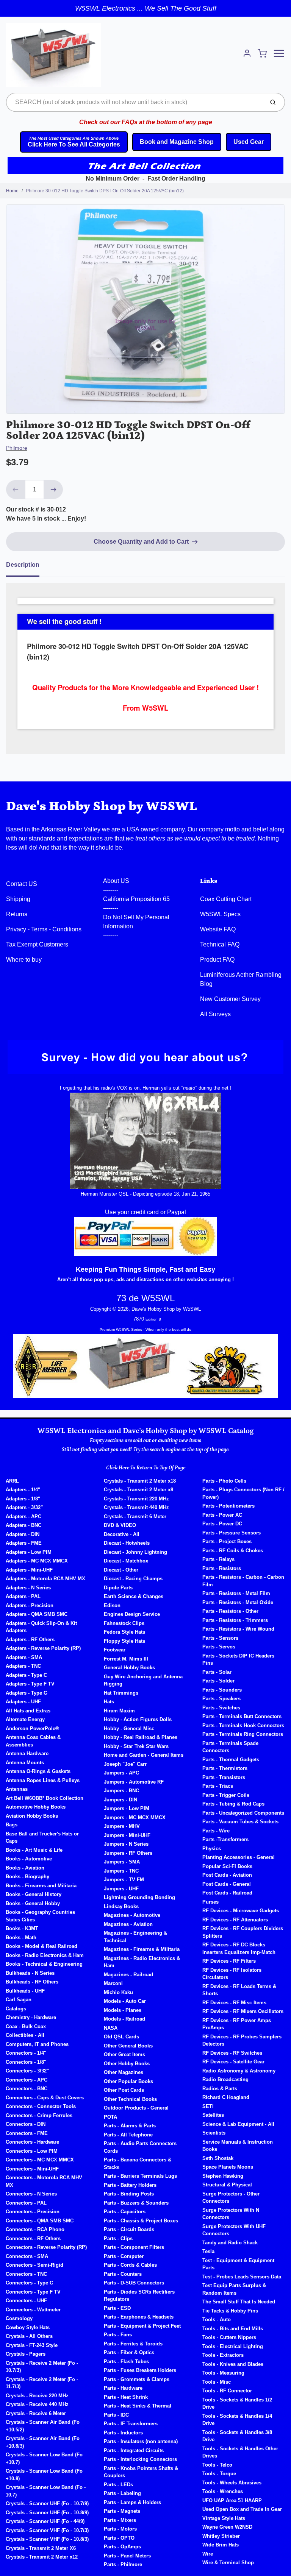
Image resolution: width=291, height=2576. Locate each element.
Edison (112, 1605)
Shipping (18, 899)
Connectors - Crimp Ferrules (39, 2115)
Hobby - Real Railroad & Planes (141, 1737)
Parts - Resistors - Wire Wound (238, 1629)
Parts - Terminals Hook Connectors (243, 1725)
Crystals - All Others (29, 2336)
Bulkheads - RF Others (32, 1982)
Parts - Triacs (218, 1786)
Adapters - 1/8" (23, 1499)
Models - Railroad (124, 2019)
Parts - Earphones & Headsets (139, 2317)
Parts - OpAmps (122, 2547)
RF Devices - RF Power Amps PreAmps (237, 2024)
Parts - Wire (216, 1831)
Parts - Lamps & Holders (132, 2502)
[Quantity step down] (16, 490)
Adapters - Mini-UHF (29, 1570)
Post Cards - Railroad (227, 1893)
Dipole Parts (118, 1588)
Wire (208, 2554)
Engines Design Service (132, 1614)
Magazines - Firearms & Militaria (142, 1949)
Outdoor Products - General (136, 2108)
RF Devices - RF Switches (232, 2053)
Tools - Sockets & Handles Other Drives (240, 2452)
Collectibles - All (25, 2035)
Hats (109, 1702)
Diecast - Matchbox (126, 1561)
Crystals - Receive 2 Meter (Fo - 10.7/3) (42, 2367)
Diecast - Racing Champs (133, 1579)
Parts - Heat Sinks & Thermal (138, 2406)
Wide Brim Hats (221, 2545)
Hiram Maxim (119, 1711)
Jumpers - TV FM (124, 1880)
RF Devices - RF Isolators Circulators (232, 1974)
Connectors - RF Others (33, 2238)
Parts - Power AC (222, 1515)
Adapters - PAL (23, 1596)
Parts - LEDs (118, 2485)
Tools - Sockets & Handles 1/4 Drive (237, 2420)
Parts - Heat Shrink (126, 2397)
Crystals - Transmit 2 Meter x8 (138, 1490)
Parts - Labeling (122, 2493)
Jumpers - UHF (121, 1889)
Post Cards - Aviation (227, 1875)
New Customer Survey (230, 999)
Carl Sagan (19, 2000)
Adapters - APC (23, 1516)
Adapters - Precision (30, 1605)
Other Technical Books (130, 2099)
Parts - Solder (218, 1681)
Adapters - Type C (26, 1675)
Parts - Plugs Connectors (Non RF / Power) (243, 1493)
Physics (212, 1849)
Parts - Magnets (122, 2511)
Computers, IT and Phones (37, 2044)
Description (23, 565)
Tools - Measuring (223, 2373)
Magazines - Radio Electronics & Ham (142, 1962)
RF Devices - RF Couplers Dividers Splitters (243, 1932)
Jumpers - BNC (121, 1791)
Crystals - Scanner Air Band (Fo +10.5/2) (43, 2426)
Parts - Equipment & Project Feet (142, 2326)
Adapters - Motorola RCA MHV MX (45, 1579)
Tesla (208, 2251)
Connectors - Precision (33, 2212)
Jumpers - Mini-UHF (127, 1835)
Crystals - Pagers (26, 2354)
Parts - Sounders (222, 1690)
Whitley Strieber (221, 2536)
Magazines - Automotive (132, 1915)
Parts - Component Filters (134, 2247)
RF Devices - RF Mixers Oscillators (243, 2011)
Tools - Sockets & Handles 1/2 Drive (237, 2404)
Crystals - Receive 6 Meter (36, 2413)
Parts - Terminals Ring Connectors (243, 1734)
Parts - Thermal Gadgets (231, 1760)
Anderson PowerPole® (32, 1729)
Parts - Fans (118, 2335)
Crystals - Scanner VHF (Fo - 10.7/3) (47, 2530)
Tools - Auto (217, 2319)
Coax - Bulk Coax (26, 2026)
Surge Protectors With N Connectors (231, 2214)
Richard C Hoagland (226, 2097)
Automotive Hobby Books (36, 1807)
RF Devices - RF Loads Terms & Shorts (239, 1990)
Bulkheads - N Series (30, 1973)
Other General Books (128, 2046)
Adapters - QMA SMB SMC (37, 1614)
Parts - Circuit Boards (129, 2229)
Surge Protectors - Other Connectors (231, 2198)
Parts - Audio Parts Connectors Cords (140, 2147)
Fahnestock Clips (124, 1623)
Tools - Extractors (223, 2355)
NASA (111, 2028)
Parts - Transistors (224, 1777)
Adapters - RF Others (30, 1640)
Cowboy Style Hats (28, 2327)
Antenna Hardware (27, 1753)
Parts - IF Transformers (131, 2424)
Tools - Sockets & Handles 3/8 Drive (237, 2436)
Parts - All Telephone (128, 2135)
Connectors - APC (27, 2080)
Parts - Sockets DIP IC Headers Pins (238, 1660)
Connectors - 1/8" (26, 2062)
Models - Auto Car (125, 2001)
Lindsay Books (121, 1906)
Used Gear (249, 142)
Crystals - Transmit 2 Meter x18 (140, 1481)
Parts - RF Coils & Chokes (233, 1551)
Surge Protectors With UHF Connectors (234, 2230)
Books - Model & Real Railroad (41, 1946)
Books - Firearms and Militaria (41, 1886)
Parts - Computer (124, 2256)
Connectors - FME (27, 2133)
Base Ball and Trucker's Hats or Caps (42, 1838)
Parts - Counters (123, 2274)
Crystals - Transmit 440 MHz (136, 1507)
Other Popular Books (128, 2081)
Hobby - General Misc (129, 1729)
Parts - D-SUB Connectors (134, 2283)
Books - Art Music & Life (34, 1850)
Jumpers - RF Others (128, 1853)
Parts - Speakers (221, 1699)
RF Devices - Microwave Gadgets (241, 1911)
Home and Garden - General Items (144, 1755)
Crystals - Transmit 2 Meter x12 (42, 2557)
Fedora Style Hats (124, 1632)
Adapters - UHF (23, 1702)
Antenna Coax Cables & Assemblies (33, 1741)
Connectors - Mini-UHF (32, 2169)
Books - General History (34, 1894)
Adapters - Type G (27, 1693)
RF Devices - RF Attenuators (235, 1920)
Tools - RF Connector (227, 2391)
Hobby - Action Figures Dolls (138, 1719)
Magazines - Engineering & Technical (135, 1937)
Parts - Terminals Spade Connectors (230, 1747)
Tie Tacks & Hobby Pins (230, 2311)
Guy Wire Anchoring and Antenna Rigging (143, 1680)
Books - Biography (27, 1877)
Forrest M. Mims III (126, 1659)
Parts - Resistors (222, 1568)
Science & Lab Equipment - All (238, 2124)
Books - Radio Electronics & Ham (45, 1955)
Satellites (213, 2115)
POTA (110, 2117)
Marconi (113, 1983)
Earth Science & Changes (134, 1596)
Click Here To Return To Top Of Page (146, 1468)
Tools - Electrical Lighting (233, 2346)
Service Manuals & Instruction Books (238, 2146)
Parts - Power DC (222, 1524)
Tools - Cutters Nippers (229, 2337)
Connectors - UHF (26, 2301)
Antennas (17, 1789)
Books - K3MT (22, 1928)
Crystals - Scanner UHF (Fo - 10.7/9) (47, 2503)
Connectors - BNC (27, 2089)
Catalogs (16, 2009)
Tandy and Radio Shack (230, 2243)
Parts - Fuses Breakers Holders (140, 2370)
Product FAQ (217, 960)
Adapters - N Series (28, 1588)
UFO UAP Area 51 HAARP (232, 2500)
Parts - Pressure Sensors (232, 1533)
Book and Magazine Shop (177, 142)
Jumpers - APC (121, 1773)
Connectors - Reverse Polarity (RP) (46, 2247)
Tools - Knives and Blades (233, 2364)
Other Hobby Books (127, 2064)
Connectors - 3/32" (27, 2071)
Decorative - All (122, 1534)
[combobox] (134, 102)
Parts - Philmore (123, 2564)
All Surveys (215, 1014)
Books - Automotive (29, 1859)
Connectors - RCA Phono (35, 2229)
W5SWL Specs (220, 914)
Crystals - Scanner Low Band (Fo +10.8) (44, 2475)
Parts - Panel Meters (127, 2556)
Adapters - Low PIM (29, 1552)
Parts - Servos (219, 1647)
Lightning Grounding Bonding (139, 1897)
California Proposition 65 (136, 899)
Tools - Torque (219, 2474)
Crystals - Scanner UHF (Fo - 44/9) (45, 2521)
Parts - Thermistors (225, 1768)
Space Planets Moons (228, 2167)
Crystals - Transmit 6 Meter (135, 1516)
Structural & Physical (227, 2185)
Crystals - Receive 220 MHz (37, 2396)
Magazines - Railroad (128, 1975)
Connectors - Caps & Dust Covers (45, 2098)
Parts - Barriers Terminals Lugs (140, 2176)
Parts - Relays (218, 1559)
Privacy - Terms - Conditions (44, 929)
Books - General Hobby (33, 1903)
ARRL (12, 1481)
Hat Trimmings (121, 1693)
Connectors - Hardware (32, 2142)
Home (12, 191)
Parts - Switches (221, 1708)
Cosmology (19, 2318)
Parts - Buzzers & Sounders (136, 2203)
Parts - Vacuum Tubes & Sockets (240, 1822)
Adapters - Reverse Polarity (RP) (43, 1648)
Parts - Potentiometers (228, 1506)
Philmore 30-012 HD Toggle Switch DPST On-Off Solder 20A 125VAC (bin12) (105, 191)
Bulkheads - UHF (25, 1991)
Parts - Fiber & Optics (129, 2352)
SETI (208, 2106)
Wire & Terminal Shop (228, 2563)
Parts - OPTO (119, 2538)
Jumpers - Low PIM (127, 1808)
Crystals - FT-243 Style (32, 2345)
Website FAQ (218, 929)
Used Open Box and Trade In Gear (242, 2509)
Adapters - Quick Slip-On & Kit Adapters (41, 1627)
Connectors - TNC (26, 2274)
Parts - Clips (118, 2238)
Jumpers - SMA (122, 1862)
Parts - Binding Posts (129, 2194)
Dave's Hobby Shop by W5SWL (102, 806)
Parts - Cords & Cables (130, 2265)
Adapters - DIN (23, 1534)
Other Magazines (124, 2072)
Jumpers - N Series (126, 1844)
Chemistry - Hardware (31, 2017)
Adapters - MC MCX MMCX (37, 1561)
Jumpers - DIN (120, 1800)
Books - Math (21, 1937)
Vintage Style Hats (224, 2518)
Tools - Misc (217, 2382)
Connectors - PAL (26, 2203)
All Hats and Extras (28, 1711)
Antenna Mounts (25, 1763)
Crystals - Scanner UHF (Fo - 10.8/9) (47, 2513)
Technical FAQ (220, 944)
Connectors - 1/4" (26, 2053)
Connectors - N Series (31, 2194)
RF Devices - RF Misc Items (234, 2003)
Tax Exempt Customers (37, 944)
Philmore (17, 448)
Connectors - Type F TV (33, 2292)
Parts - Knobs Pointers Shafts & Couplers (141, 2472)
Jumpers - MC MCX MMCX (135, 1817)
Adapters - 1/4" (23, 1490)
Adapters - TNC (23, 1666)
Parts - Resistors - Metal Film (236, 1593)
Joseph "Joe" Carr (125, 1764)
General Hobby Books (129, 1668)
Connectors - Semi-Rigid (34, 2265)
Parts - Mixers (120, 2520)
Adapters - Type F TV (30, 1684)
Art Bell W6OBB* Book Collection (45, 1798)
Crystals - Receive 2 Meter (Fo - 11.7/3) (42, 2383)
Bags (12, 1825)
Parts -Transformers (225, 1839)
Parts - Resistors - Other (230, 1611)
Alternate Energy (25, 1719)
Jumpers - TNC (121, 1871)
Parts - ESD (117, 2308)
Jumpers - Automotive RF (134, 1782)
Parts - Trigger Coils (226, 1795)
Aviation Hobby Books (32, 1816)
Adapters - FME (24, 1543)
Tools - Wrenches (223, 2491)
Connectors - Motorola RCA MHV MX (44, 2181)
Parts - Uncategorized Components (243, 1813)
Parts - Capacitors (125, 2212)
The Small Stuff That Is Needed (239, 2302)
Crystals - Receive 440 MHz (37, 2404)
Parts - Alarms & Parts (130, 2126)
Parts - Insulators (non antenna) (141, 2441)
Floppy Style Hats (124, 1641)
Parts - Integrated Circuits (134, 2450)
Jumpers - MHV (122, 1826)
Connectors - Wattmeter (33, 2310)
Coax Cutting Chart (226, 899)
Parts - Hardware (123, 2388)
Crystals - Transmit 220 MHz (136, 1499)
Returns (17, 914)
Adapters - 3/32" (24, 1507)
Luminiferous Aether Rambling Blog (241, 979)
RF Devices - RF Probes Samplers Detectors (242, 2040)
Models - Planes (123, 2010)
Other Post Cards (124, 2090)
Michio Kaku (118, 1992)
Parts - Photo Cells (224, 1481)
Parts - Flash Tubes (126, 2362)
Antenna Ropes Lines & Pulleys (43, 1780)
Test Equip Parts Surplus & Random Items (234, 2289)
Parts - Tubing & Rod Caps (233, 1804)
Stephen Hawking (223, 2176)
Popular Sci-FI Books (227, 1866)
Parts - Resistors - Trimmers (235, 1620)
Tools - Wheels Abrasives (232, 2483)
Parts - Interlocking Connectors (140, 2459)
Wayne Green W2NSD (227, 2527)
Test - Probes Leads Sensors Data (242, 2277)
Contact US (22, 884)
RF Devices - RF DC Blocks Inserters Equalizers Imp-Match (239, 1948)
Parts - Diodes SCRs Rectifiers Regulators (139, 2296)
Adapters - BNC (23, 1525)
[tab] (27, 567)
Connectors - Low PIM (32, 2151)
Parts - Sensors (220, 1638)
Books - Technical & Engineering (44, 1964)
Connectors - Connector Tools (41, 2106)
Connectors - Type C (29, 2283)
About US (116, 881)
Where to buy (24, 960)
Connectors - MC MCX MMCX (40, 2160)
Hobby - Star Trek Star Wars (136, 1746)
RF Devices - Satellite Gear (233, 2062)
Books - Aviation (25, 1868)
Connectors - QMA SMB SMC (40, 2221)
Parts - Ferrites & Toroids (133, 2344)
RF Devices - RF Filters (229, 1961)
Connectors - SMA (27, 2256)
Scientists (214, 2133)
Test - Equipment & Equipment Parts (238, 2264)
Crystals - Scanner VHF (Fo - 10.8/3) (47, 2539)
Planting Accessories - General (239, 1857)
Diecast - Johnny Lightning (135, 1552)
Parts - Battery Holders (130, 2185)
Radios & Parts (220, 2089)
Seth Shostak (218, 2158)
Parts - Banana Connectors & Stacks (138, 2164)
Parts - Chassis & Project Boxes (141, 2221)
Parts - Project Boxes (227, 1541)
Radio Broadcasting (225, 2079)
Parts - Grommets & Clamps (137, 2379)
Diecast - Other (121, 1570)
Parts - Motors (120, 2529)
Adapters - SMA (24, 1657)
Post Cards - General (227, 1884)
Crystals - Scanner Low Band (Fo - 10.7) (46, 2491)
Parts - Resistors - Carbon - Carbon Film (243, 1581)
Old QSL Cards (121, 2037)
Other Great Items (124, 2054)
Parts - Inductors (123, 2433)
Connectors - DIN (26, 2124)
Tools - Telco (217, 2465)
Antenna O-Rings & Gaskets (38, 1771)
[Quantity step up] (53, 490)
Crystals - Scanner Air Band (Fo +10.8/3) (43, 2442)
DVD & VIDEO (120, 1525)
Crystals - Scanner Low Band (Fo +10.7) (44, 2458)
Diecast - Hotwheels (127, 1543)
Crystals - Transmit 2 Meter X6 (41, 2548)
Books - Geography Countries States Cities (40, 1916)
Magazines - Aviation (128, 1924)
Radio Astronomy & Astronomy (239, 2071)
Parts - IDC (116, 2415)
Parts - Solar (217, 1672)
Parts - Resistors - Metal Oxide (238, 1602)
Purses (210, 1902)
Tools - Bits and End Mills (233, 2329)
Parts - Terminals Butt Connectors (242, 1716)
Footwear (115, 1650)
